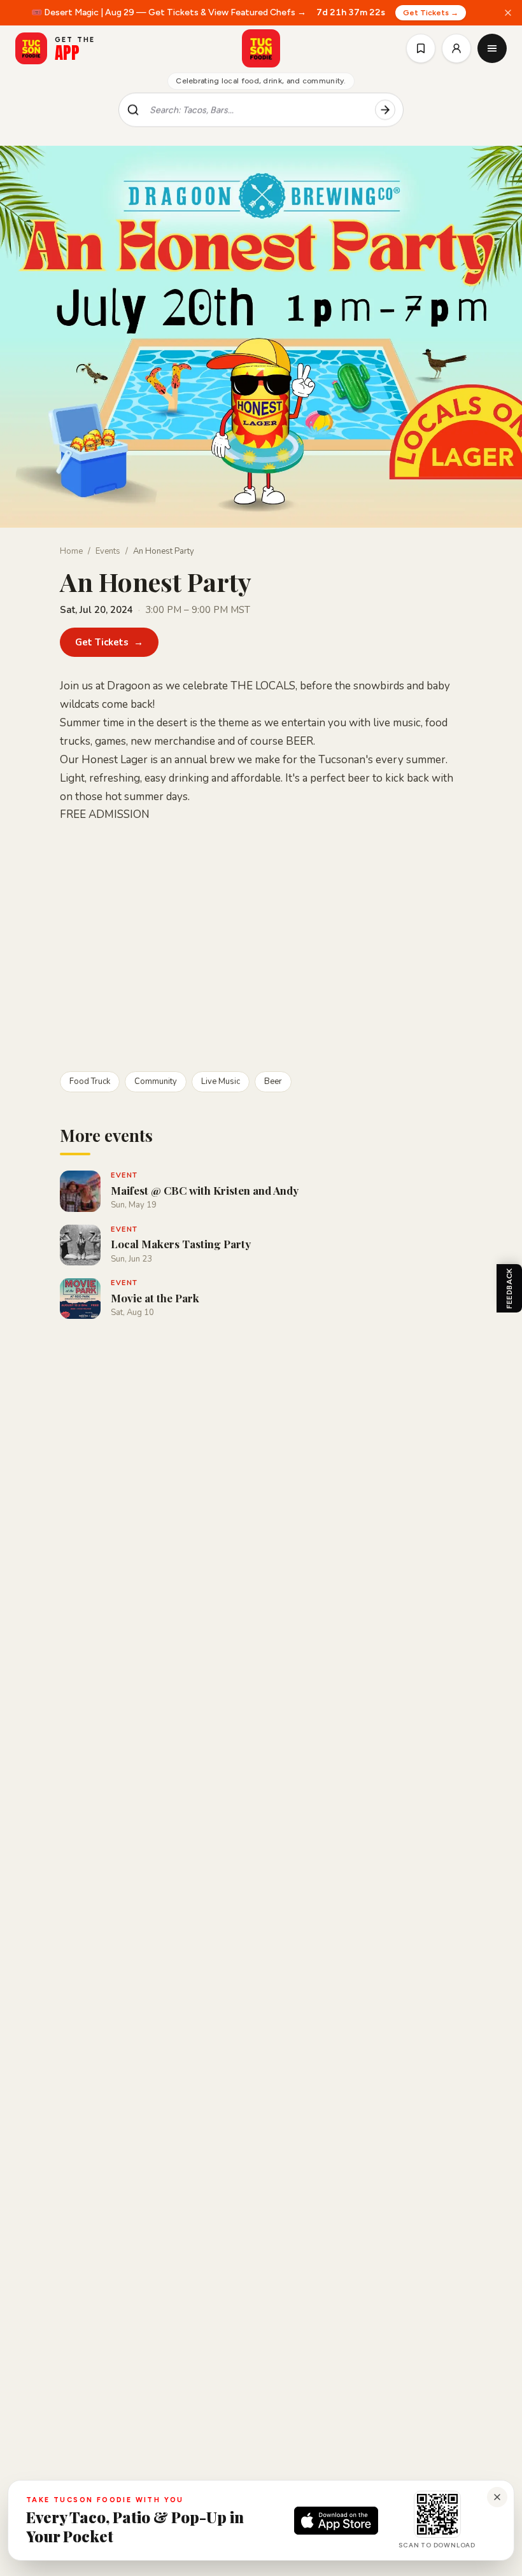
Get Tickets (109, 642)
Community (156, 1081)
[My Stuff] (421, 48)
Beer (273, 1081)
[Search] (385, 110)
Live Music (221, 1081)
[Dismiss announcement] (508, 13)
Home (71, 551)
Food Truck (90, 1081)
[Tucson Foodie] (261, 48)
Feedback (509, 1288)
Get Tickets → (431, 13)
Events (108, 551)
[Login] (456, 48)
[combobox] (257, 110)
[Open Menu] (492, 48)
